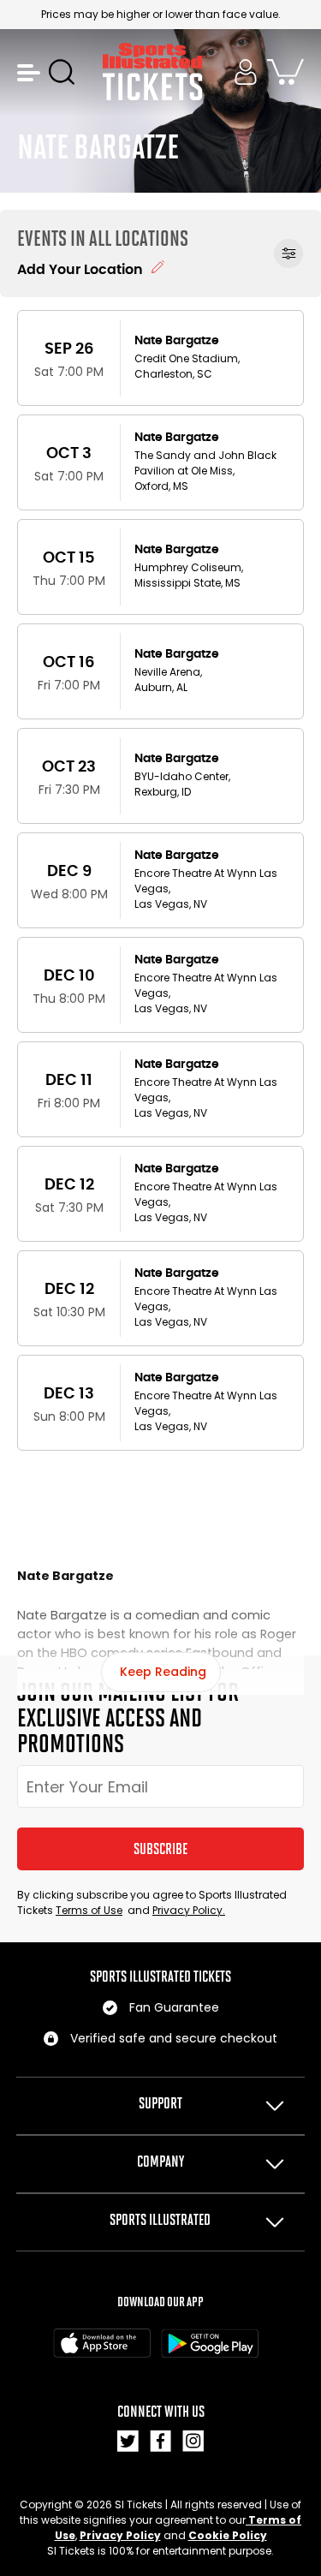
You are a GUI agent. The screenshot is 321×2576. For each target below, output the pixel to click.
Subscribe (160, 1849)
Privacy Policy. (189, 1910)
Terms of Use (89, 1910)
